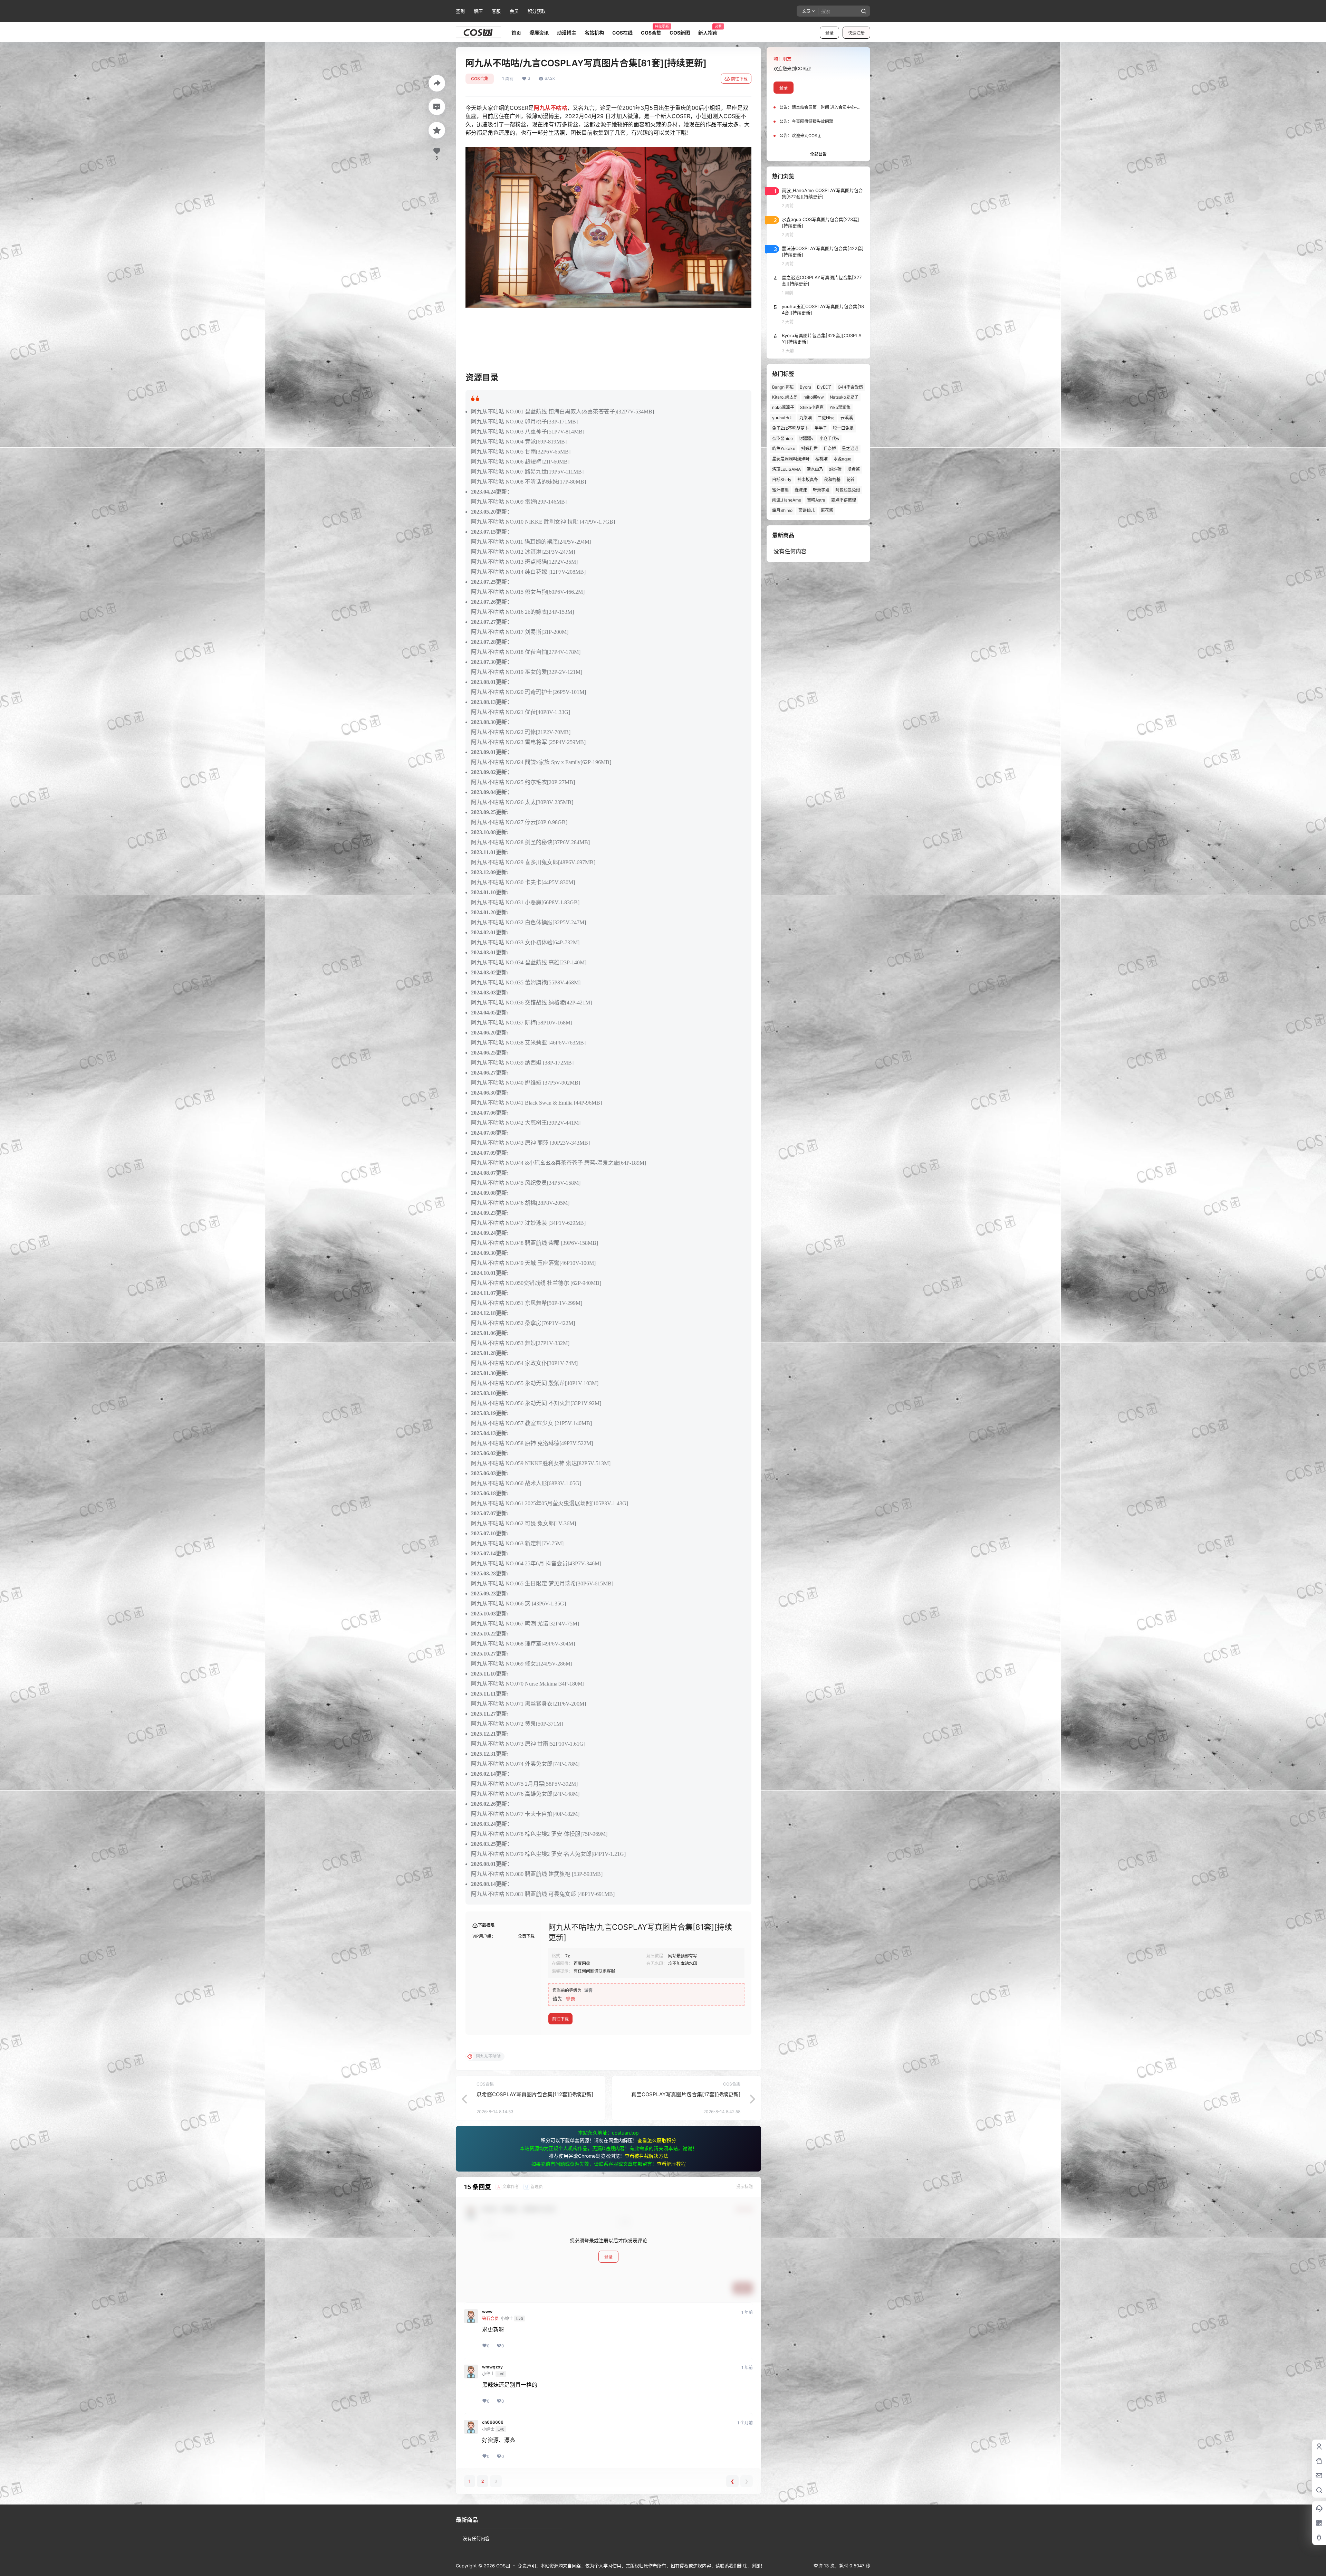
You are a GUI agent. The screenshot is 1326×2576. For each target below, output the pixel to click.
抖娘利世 (809, 449)
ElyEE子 (824, 387)
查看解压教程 (671, 2164)
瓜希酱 (854, 469)
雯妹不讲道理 (844, 500)
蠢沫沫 (801, 490)
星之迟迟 (850, 449)
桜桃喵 (821, 459)
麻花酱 (827, 510)
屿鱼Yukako (784, 449)
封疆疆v (806, 438)
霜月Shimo (782, 510)
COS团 (502, 2566)
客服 (496, 11)
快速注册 (856, 33)
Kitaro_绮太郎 (785, 397)
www (487, 2312)
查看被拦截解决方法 (646, 2156)
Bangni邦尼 (783, 387)
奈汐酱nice (782, 438)
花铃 (851, 480)
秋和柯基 (832, 480)
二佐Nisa (826, 418)
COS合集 (480, 79)
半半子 (821, 428)
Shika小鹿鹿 (812, 407)
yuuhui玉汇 (783, 418)
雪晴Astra (816, 500)
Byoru (805, 387)
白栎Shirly (782, 480)
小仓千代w (829, 438)
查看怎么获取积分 (657, 2140)
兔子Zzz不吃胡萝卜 (790, 428)
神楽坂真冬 (808, 480)
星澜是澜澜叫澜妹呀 (791, 459)
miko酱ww (814, 397)
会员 (514, 11)
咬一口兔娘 (843, 428)
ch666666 (493, 2422)
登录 (829, 33)
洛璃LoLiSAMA (786, 469)
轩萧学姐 (821, 490)
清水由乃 (815, 469)
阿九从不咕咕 (550, 108)
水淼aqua (843, 459)
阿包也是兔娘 (848, 490)
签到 (460, 11)
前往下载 (739, 79)
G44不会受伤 (850, 387)
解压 (478, 11)
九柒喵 (806, 418)
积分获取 (537, 11)
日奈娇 (830, 449)
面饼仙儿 (807, 510)
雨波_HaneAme (787, 500)
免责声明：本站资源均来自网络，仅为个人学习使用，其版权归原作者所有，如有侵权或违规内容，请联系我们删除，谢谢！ (641, 2566)
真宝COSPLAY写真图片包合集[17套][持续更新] (686, 2094)
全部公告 (818, 154)
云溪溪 (847, 418)
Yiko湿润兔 (840, 407)
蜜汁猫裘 (780, 490)
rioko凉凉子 (783, 407)
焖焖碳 (835, 469)
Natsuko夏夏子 (844, 397)
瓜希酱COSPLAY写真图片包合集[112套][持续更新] (535, 2094)
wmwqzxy (492, 2367)
